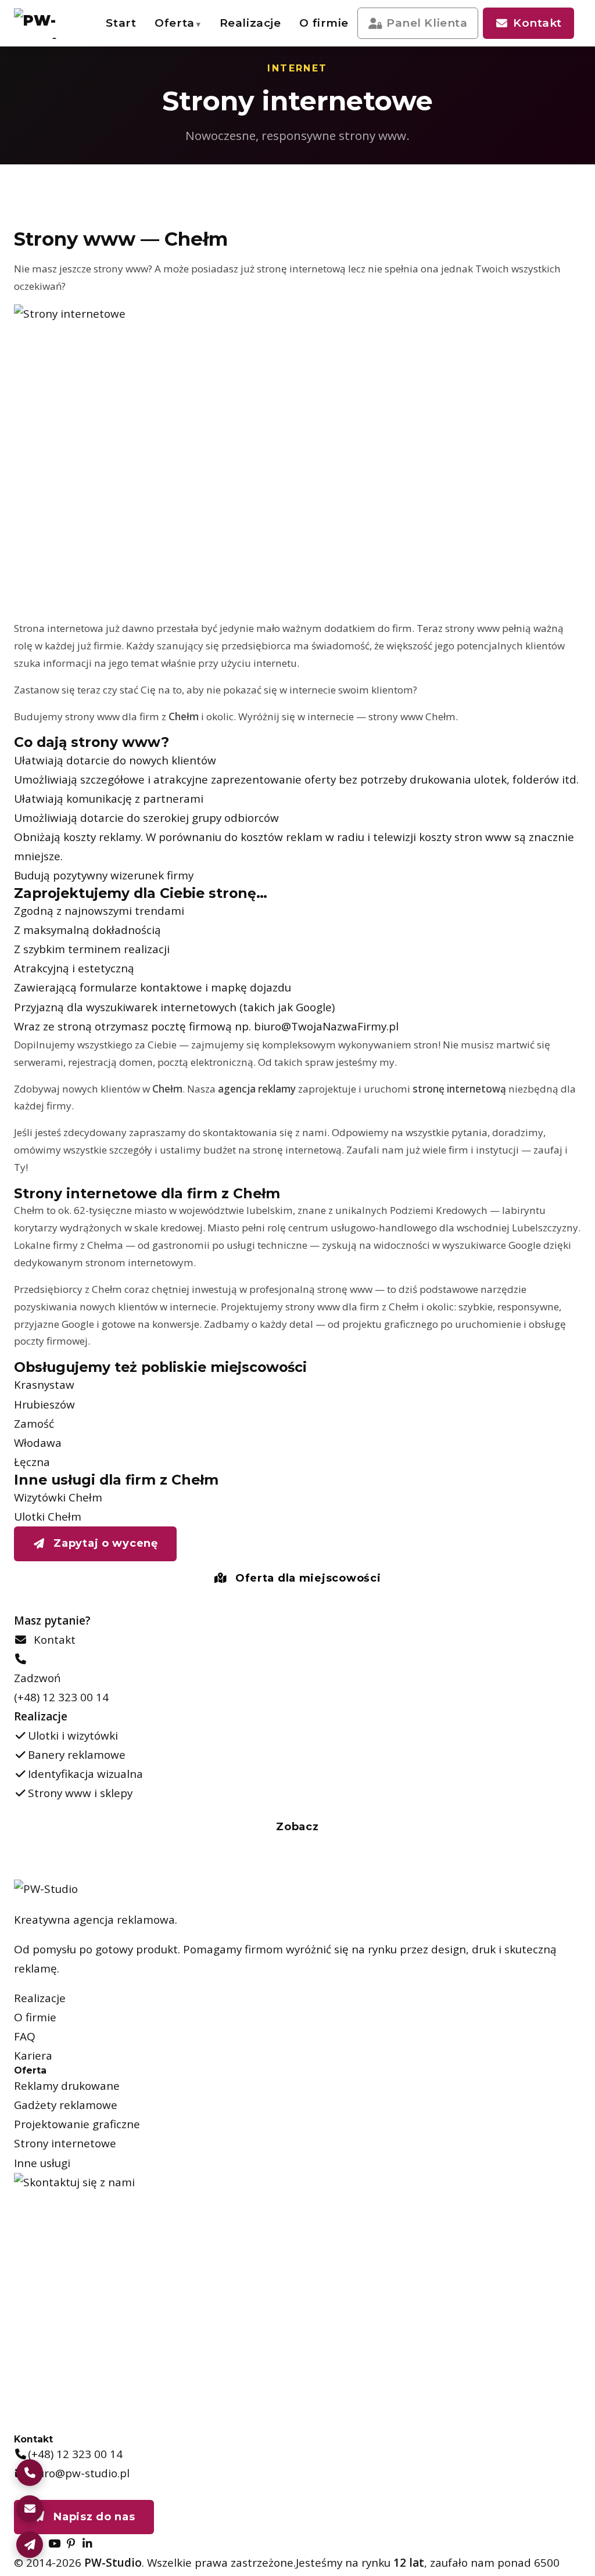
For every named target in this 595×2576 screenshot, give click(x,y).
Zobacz (297, 1827)
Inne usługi (42, 2163)
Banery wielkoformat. (344, 103)
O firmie (324, 23)
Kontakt (537, 23)
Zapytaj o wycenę (104, 1543)
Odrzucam (526, 2549)
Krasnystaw (44, 1385)
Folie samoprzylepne (235, 229)
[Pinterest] (71, 2543)
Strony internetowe (65, 2143)
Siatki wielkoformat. (235, 145)
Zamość (34, 1424)
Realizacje (250, 23)
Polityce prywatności (446, 2484)
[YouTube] (54, 2543)
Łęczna (32, 1462)
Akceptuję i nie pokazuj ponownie (488, 2517)
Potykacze (342, 265)
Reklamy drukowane (67, 2086)
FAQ (25, 2036)
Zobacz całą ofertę (481, 260)
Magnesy (233, 265)
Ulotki (342, 68)
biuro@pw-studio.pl (79, 2473)
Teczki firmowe (342, 187)
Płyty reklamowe (342, 229)
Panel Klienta (427, 23)
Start (121, 23)
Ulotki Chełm (48, 1517)
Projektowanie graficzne (77, 2124)
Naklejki (342, 145)
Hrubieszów (44, 1404)
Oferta (174, 23)
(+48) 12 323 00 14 (61, 1697)
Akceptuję (439, 2549)
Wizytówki (233, 68)
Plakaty (233, 103)
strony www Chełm (412, 716)
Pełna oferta (93, 258)
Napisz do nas (93, 2517)
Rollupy (233, 187)
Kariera (33, 2056)
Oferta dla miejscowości (306, 1578)
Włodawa (38, 1443)
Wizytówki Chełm (58, 1497)
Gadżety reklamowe (66, 2105)
